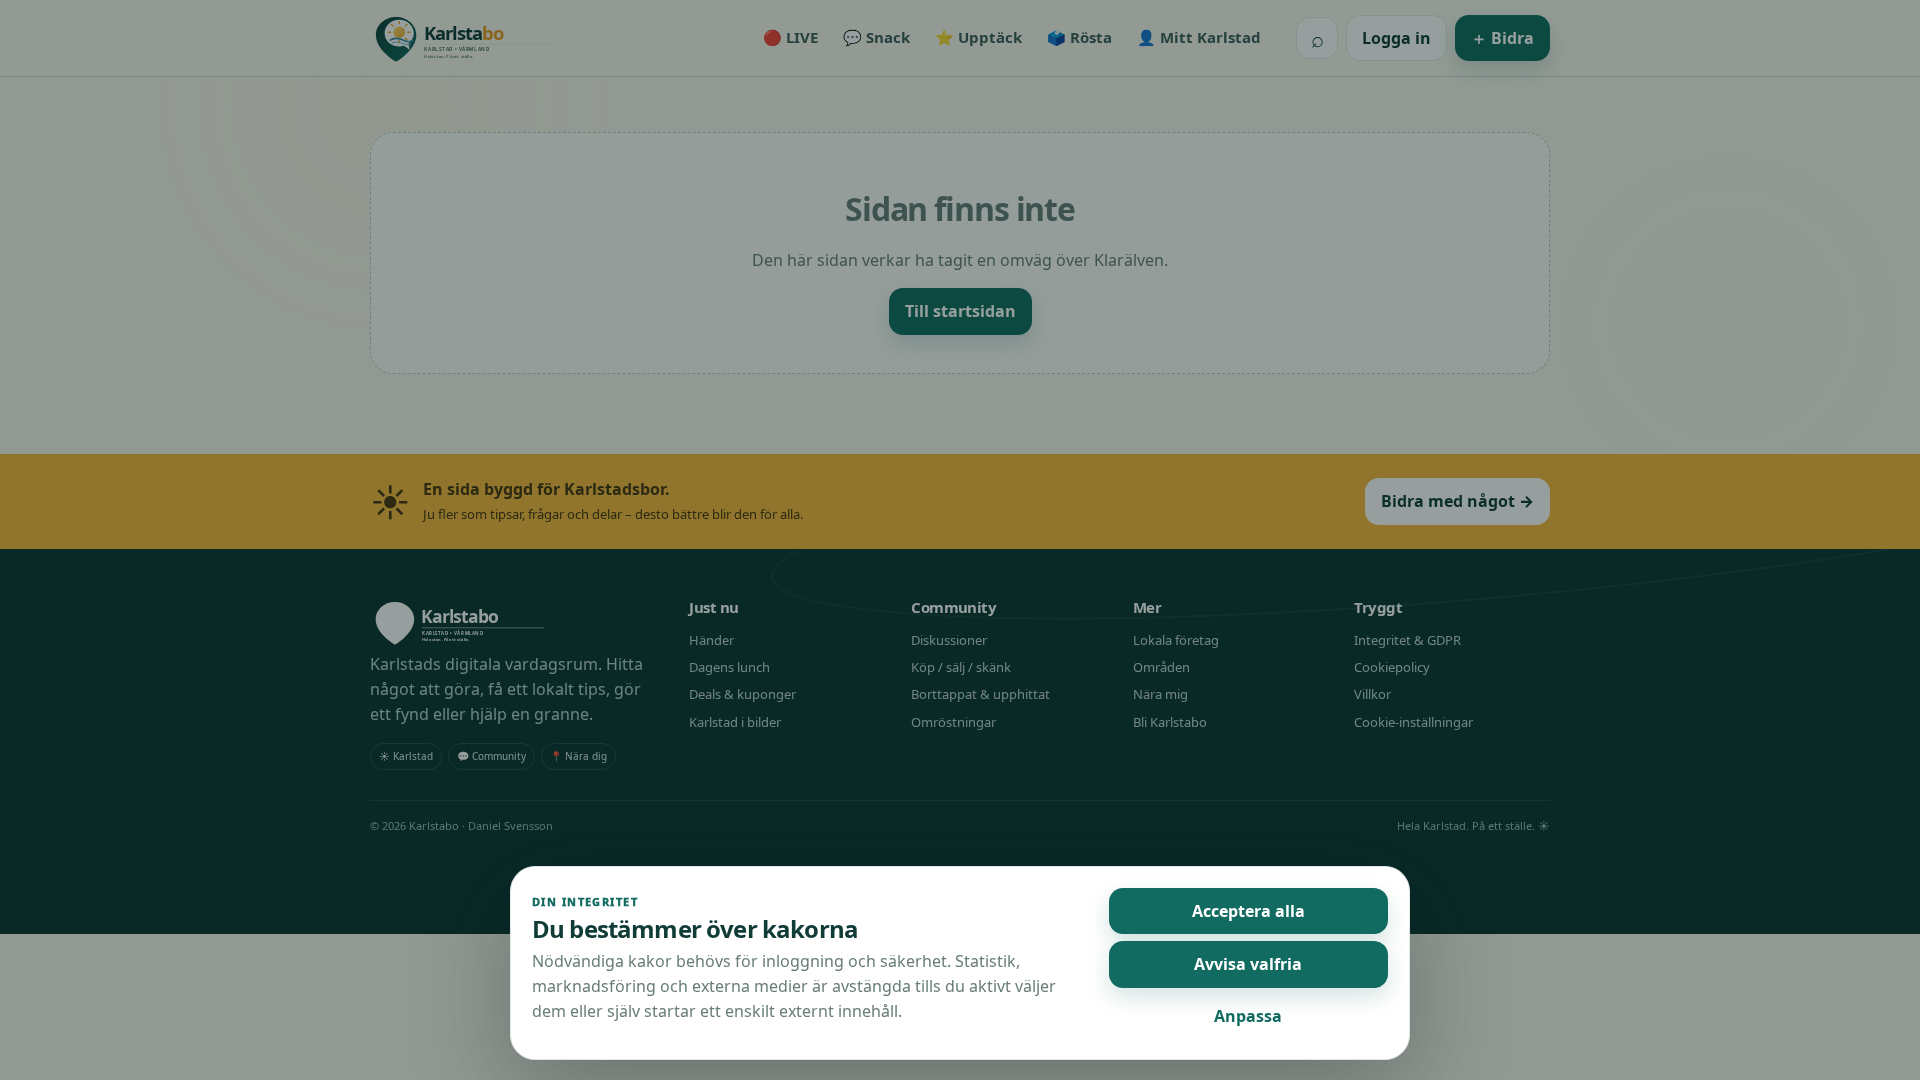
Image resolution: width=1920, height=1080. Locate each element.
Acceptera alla (1248, 911)
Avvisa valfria (1248, 964)
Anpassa (1248, 1016)
